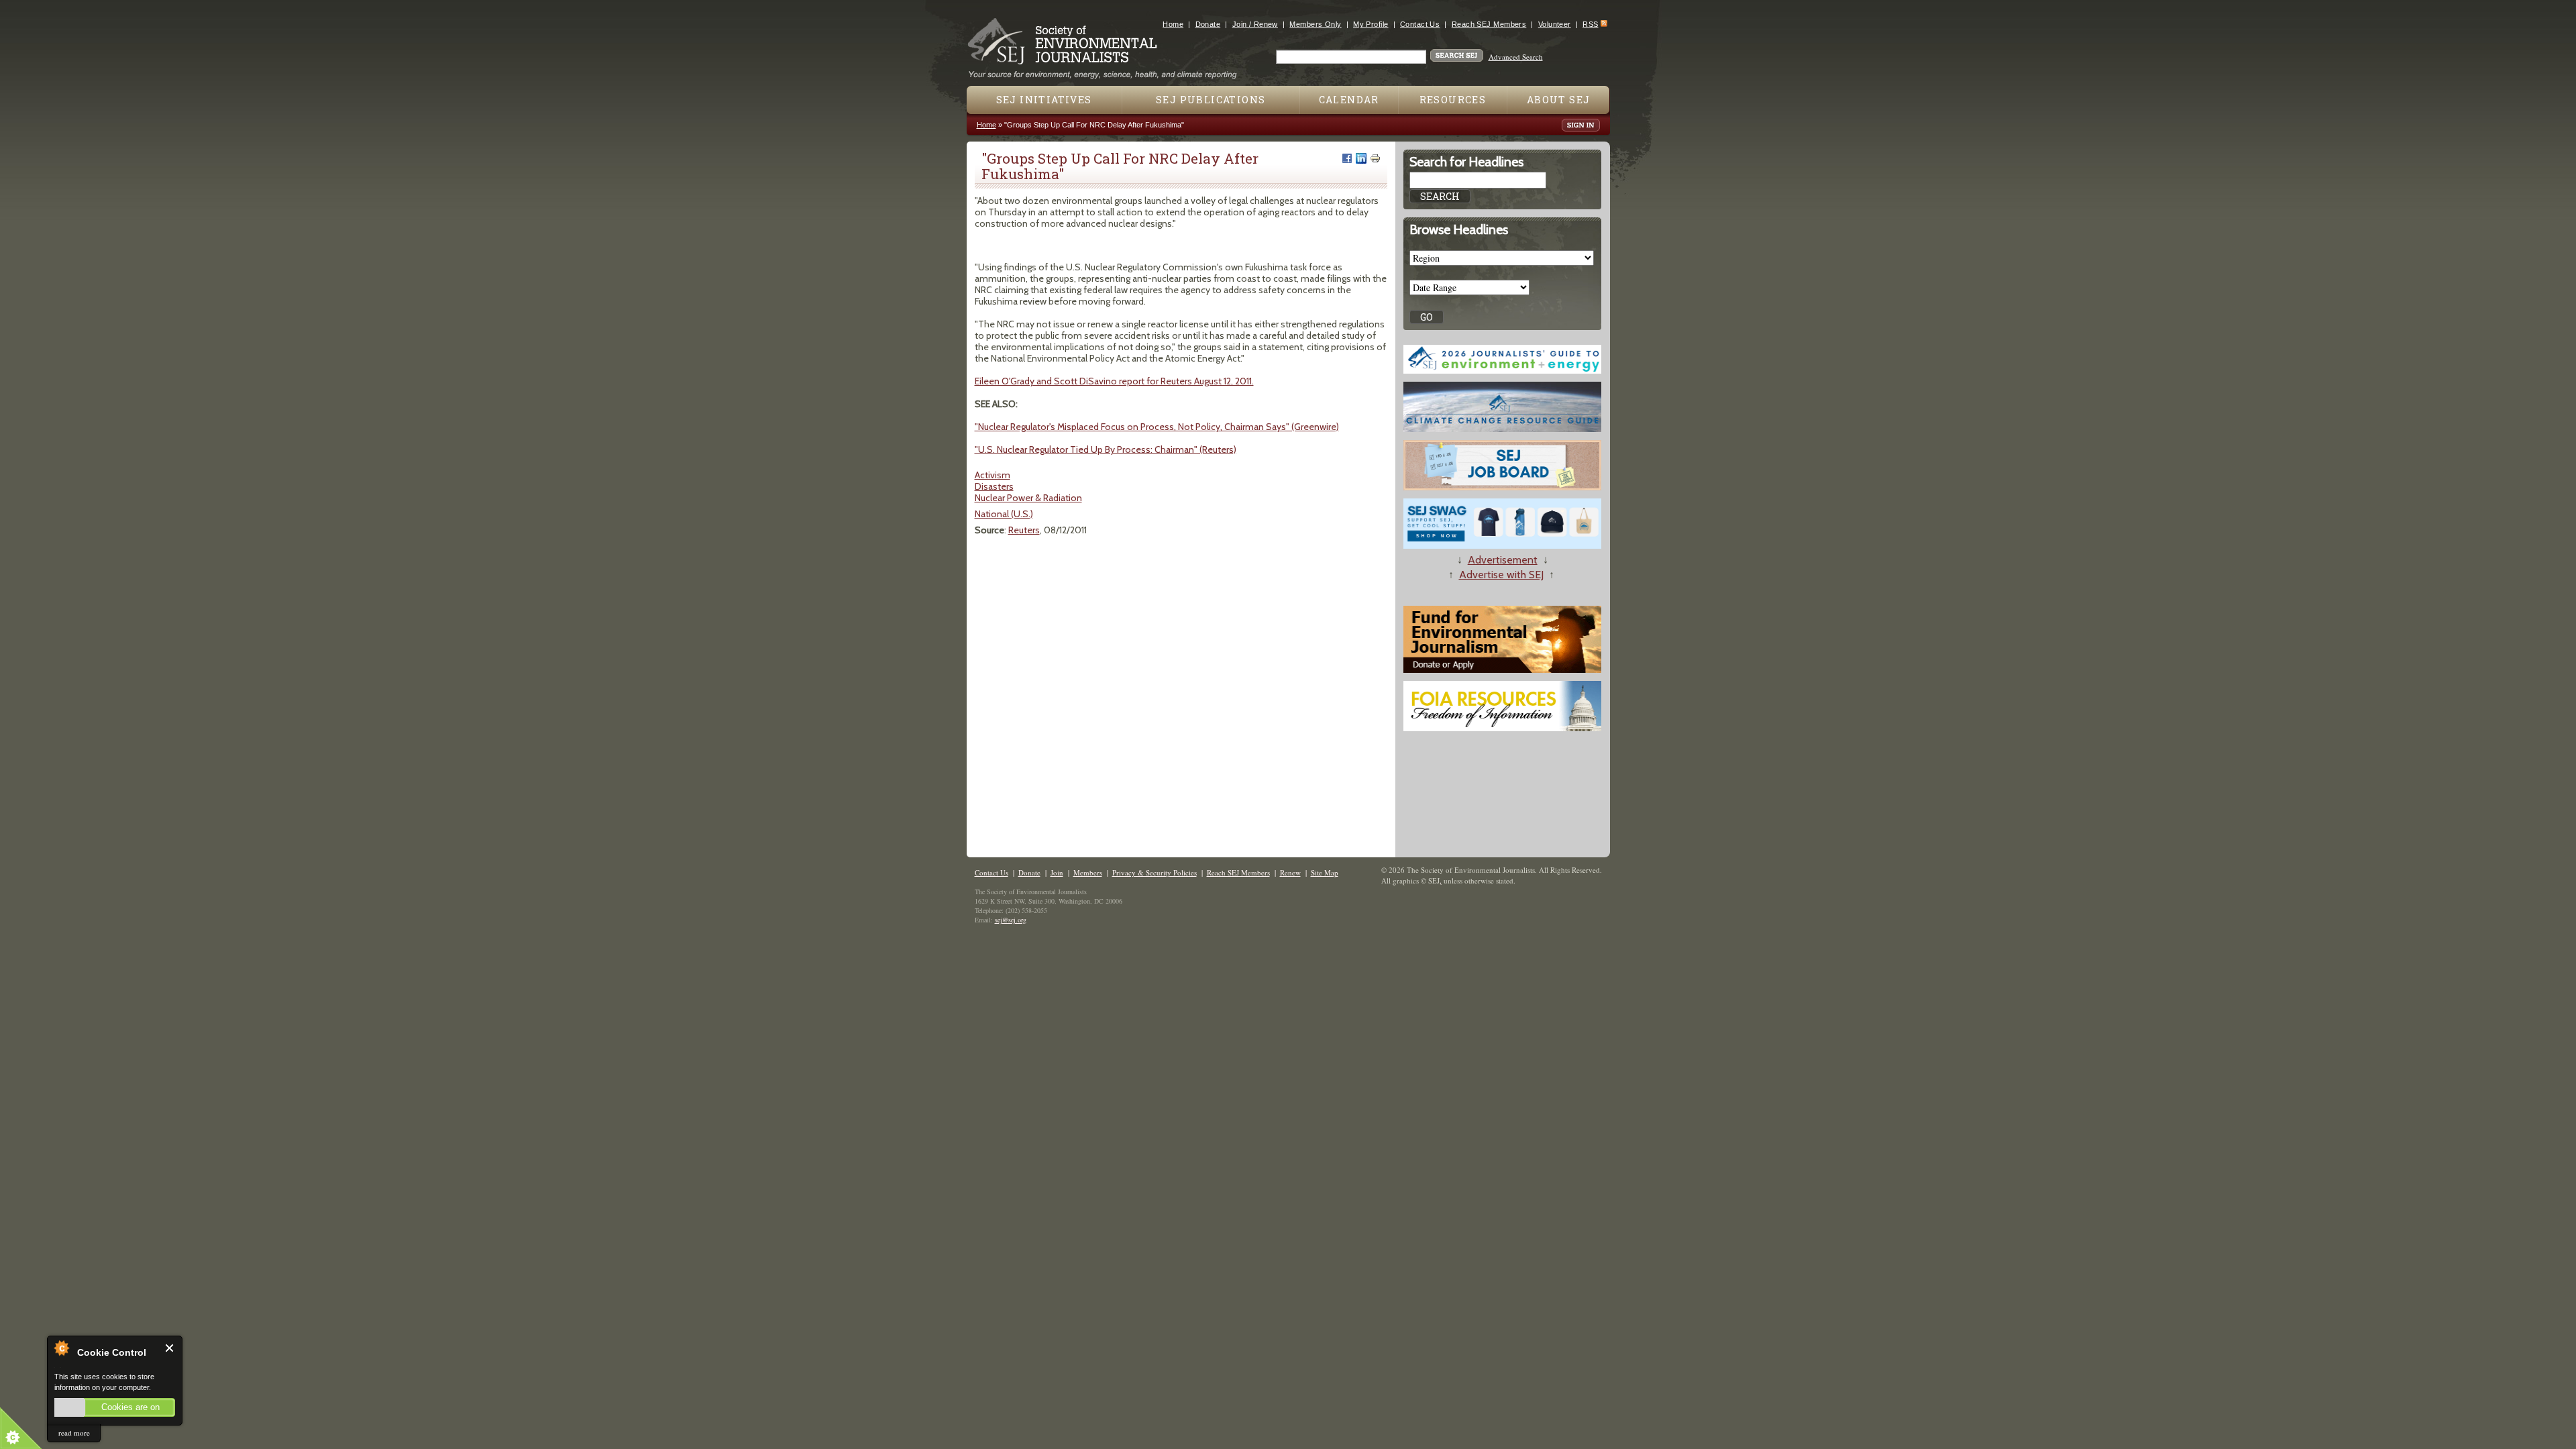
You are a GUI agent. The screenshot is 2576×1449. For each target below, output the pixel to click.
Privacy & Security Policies (1155, 872)
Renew (1290, 872)
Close (170, 1348)
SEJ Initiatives (1044, 100)
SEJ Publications (1211, 100)
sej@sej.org (1011, 920)
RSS (1590, 24)
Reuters (1024, 530)
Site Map (1325, 872)
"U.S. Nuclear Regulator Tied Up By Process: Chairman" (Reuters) (1106, 449)
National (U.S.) (1004, 514)
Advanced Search (1516, 57)
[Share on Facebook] (1347, 158)
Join (1057, 872)
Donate (1208, 24)
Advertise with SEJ (1501, 575)
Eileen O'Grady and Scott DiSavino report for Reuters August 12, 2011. (1114, 381)
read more (74, 1433)
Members (1088, 872)
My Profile (1371, 24)
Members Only (1315, 24)
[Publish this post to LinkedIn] (1361, 158)
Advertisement (1503, 560)
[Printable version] (1375, 158)
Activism (992, 475)
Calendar (1349, 100)
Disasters (994, 486)
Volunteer (1555, 24)
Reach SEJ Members (1489, 24)
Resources (1453, 100)
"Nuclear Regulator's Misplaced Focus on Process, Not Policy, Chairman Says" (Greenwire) (1157, 427)
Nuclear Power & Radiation (1028, 498)
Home (1173, 24)
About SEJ (1559, 100)
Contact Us (1420, 24)
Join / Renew (1255, 24)
